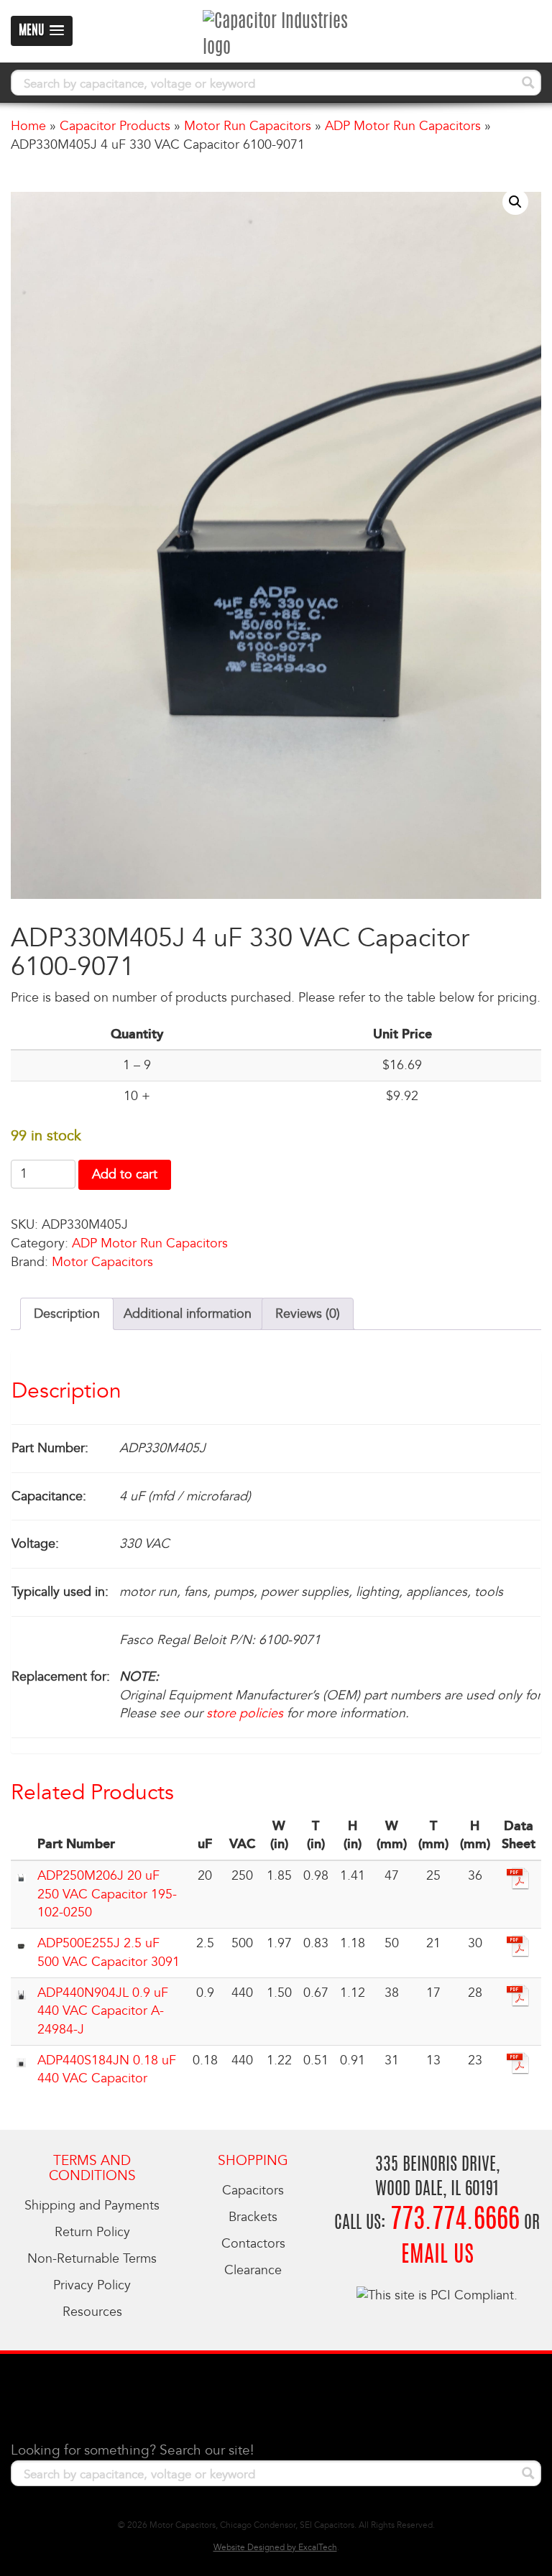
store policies (245, 1713)
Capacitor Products (115, 126)
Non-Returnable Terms (92, 2259)
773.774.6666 (455, 2221)
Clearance (253, 2270)
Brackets (253, 2217)
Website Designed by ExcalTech (275, 2548)
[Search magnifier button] (528, 83)
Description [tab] (67, 1314)
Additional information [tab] (188, 1314)
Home (28, 126)
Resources (92, 2312)
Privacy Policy (92, 2285)
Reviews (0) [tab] (308, 1314)
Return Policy (92, 2232)
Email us (437, 2256)
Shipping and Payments (92, 2206)
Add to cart (125, 1174)
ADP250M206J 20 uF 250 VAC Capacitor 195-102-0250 (107, 1894)
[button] (515, 202)
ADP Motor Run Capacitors (403, 126)
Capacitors (253, 2190)
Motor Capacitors (102, 1262)
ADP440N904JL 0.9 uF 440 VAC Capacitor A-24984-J (103, 2011)
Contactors (253, 2244)
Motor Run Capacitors (248, 126)
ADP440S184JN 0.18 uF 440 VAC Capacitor (107, 2070)
